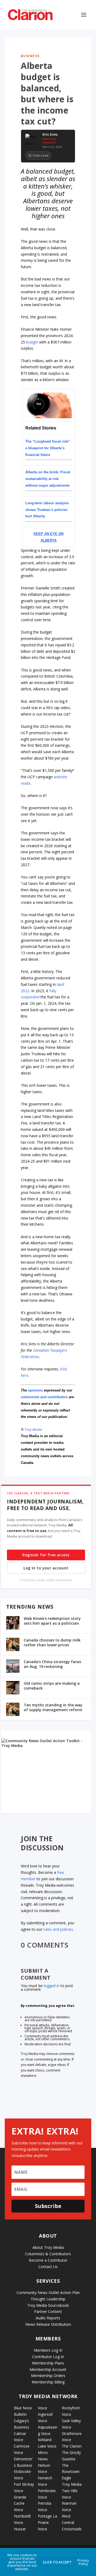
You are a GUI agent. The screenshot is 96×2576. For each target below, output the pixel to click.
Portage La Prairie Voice (47, 2522)
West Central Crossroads (72, 2522)
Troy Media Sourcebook (48, 2305)
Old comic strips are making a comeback (52, 1686)
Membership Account (48, 2369)
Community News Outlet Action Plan (48, 2292)
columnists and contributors (44, 1397)
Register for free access (46, 1555)
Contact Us (48, 2267)
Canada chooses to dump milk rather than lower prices (52, 1642)
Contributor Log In (48, 2357)
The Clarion (72, 2446)
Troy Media (33, 1429)
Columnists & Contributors (48, 2254)
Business (30, 56)
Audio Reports (48, 2318)
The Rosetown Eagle (71, 2472)
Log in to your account (46, 1568)
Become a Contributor (48, 2260)
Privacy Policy (83, 2562)
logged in (52, 1986)
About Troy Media (48, 2247)
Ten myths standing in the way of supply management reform (53, 1707)
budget (32, 342)
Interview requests (49, 140)
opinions (35, 1390)
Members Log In (48, 2350)
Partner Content (48, 2311)
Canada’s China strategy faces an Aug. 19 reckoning (52, 1664)
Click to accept (57, 2562)
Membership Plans (48, 2363)
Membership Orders (48, 2376)
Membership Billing (48, 2382)
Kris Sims (50, 135)
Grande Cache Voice (20, 2503)
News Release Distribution (48, 2324)
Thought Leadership (48, 2299)
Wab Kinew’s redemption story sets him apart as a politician (52, 1621)
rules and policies (58, 1929)
